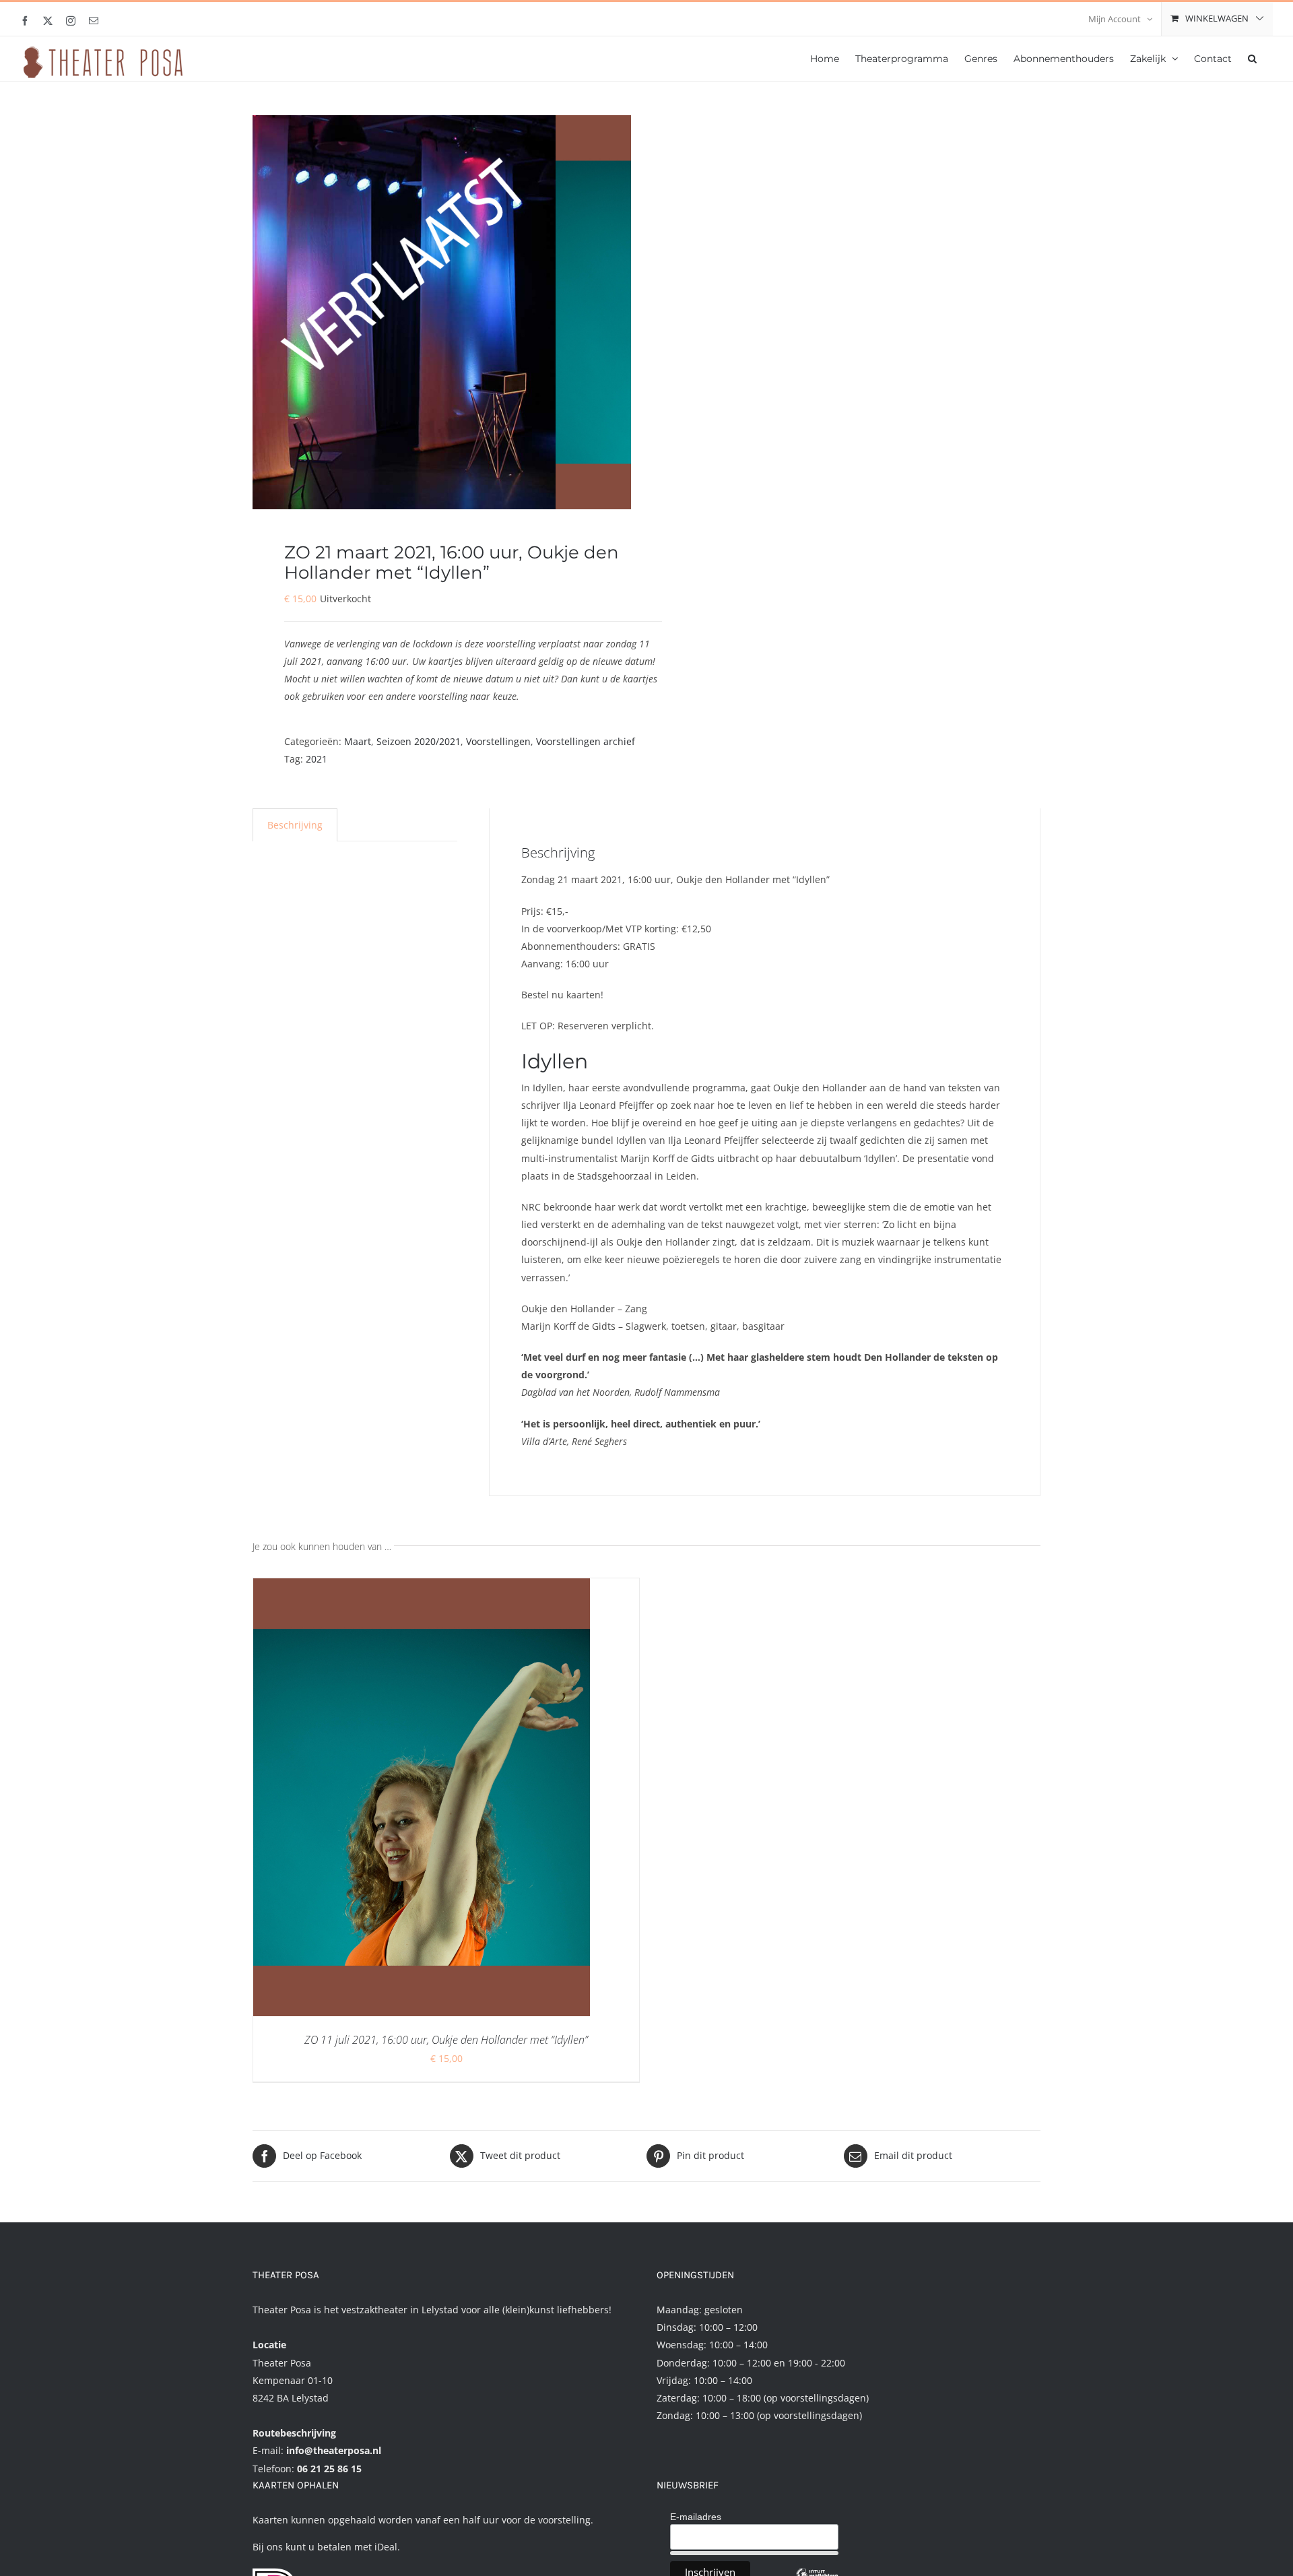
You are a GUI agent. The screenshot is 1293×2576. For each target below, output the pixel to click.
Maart (358, 741)
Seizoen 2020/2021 (419, 741)
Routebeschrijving (294, 2433)
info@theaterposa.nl (334, 2450)
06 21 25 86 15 (329, 2469)
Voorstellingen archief (586, 741)
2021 (317, 759)
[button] (1252, 57)
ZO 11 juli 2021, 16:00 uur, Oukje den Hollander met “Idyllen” (446, 2040)
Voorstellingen (498, 741)
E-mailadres (696, 2517)
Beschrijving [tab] (295, 825)
